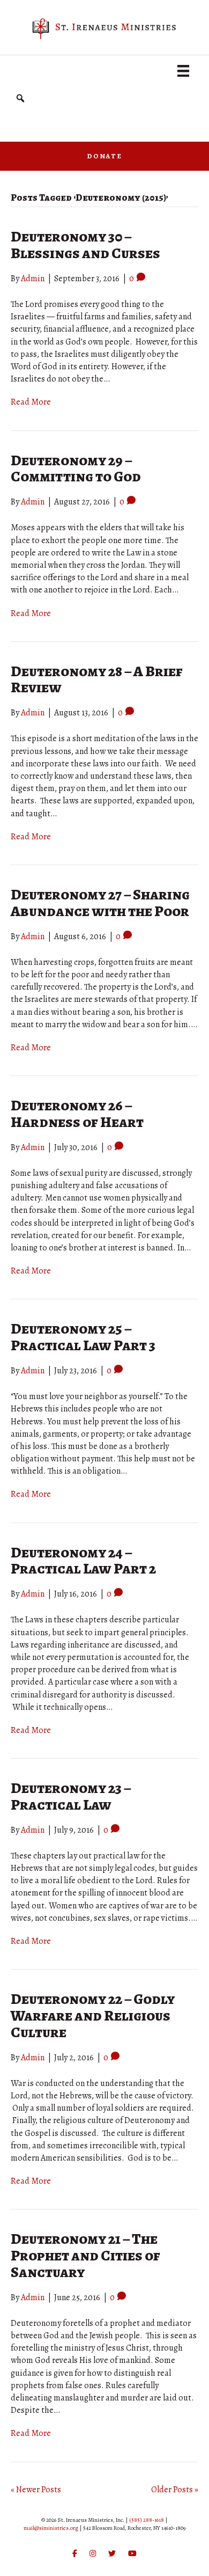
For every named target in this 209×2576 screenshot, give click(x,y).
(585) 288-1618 (147, 2520)
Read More (31, 402)
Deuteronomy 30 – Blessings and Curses (85, 245)
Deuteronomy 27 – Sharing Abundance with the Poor (100, 903)
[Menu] (183, 71)
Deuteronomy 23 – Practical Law (71, 1796)
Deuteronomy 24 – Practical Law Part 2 (83, 1561)
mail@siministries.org (51, 2528)
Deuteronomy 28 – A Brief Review (97, 680)
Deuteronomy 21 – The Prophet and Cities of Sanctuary (85, 2256)
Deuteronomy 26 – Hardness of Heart (77, 1114)
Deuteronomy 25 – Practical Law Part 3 (83, 1337)
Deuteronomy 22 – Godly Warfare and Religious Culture (93, 2016)
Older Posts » (175, 2490)
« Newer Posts (36, 2490)
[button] (20, 98)
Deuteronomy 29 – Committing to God (76, 469)
